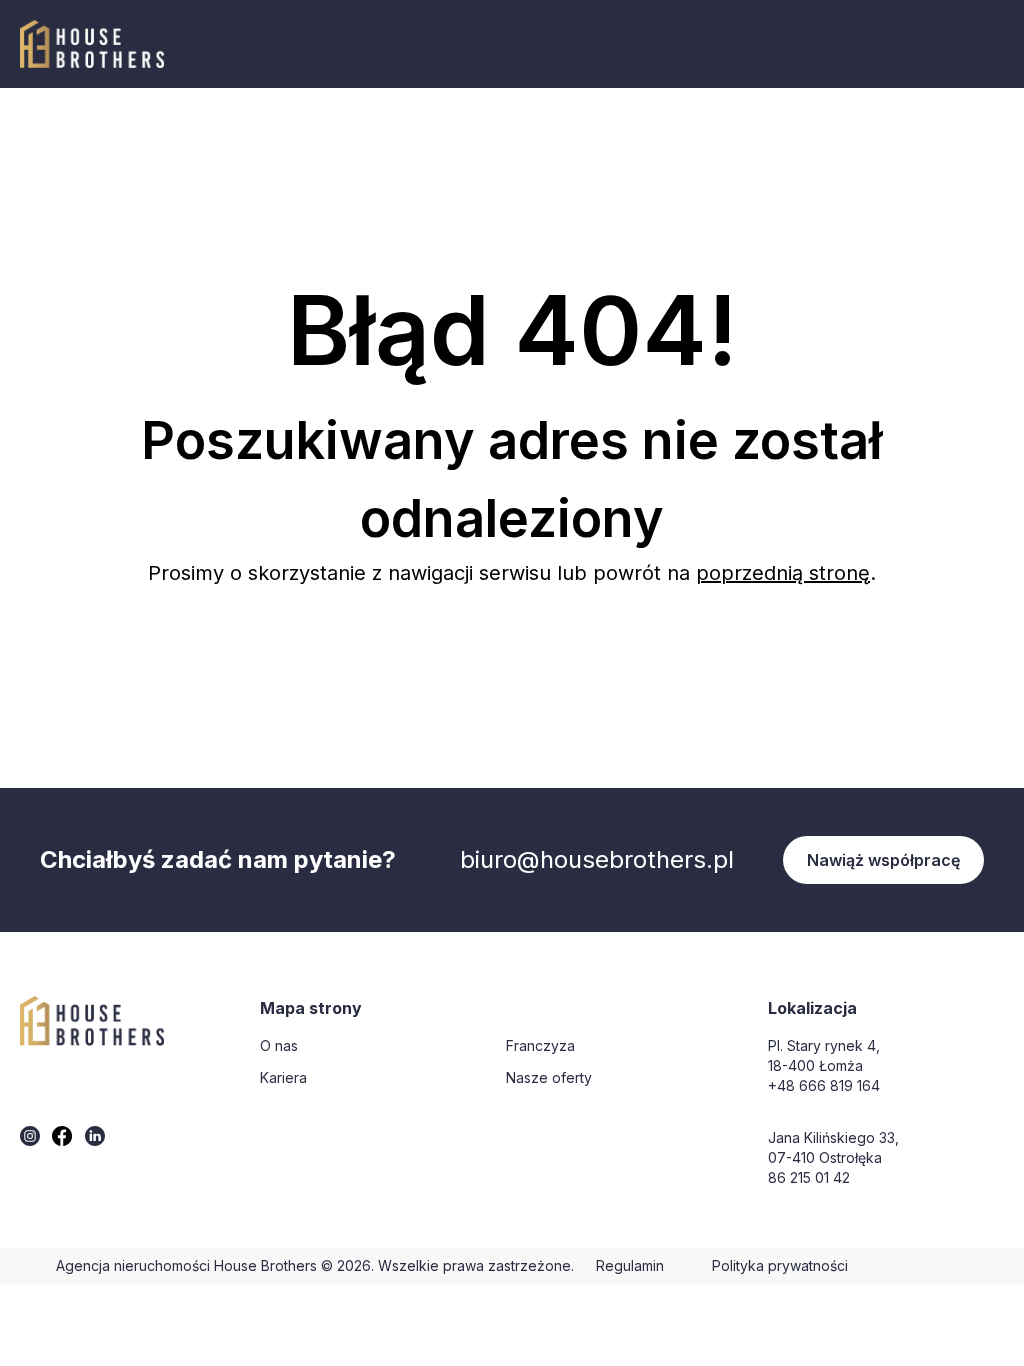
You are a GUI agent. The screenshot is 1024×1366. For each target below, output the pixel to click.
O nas (279, 1045)
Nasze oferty (549, 1077)
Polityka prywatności (780, 1265)
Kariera (283, 1077)
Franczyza (540, 1045)
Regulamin (630, 1265)
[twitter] (30, 1136)
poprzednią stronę (783, 573)
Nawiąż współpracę (883, 860)
